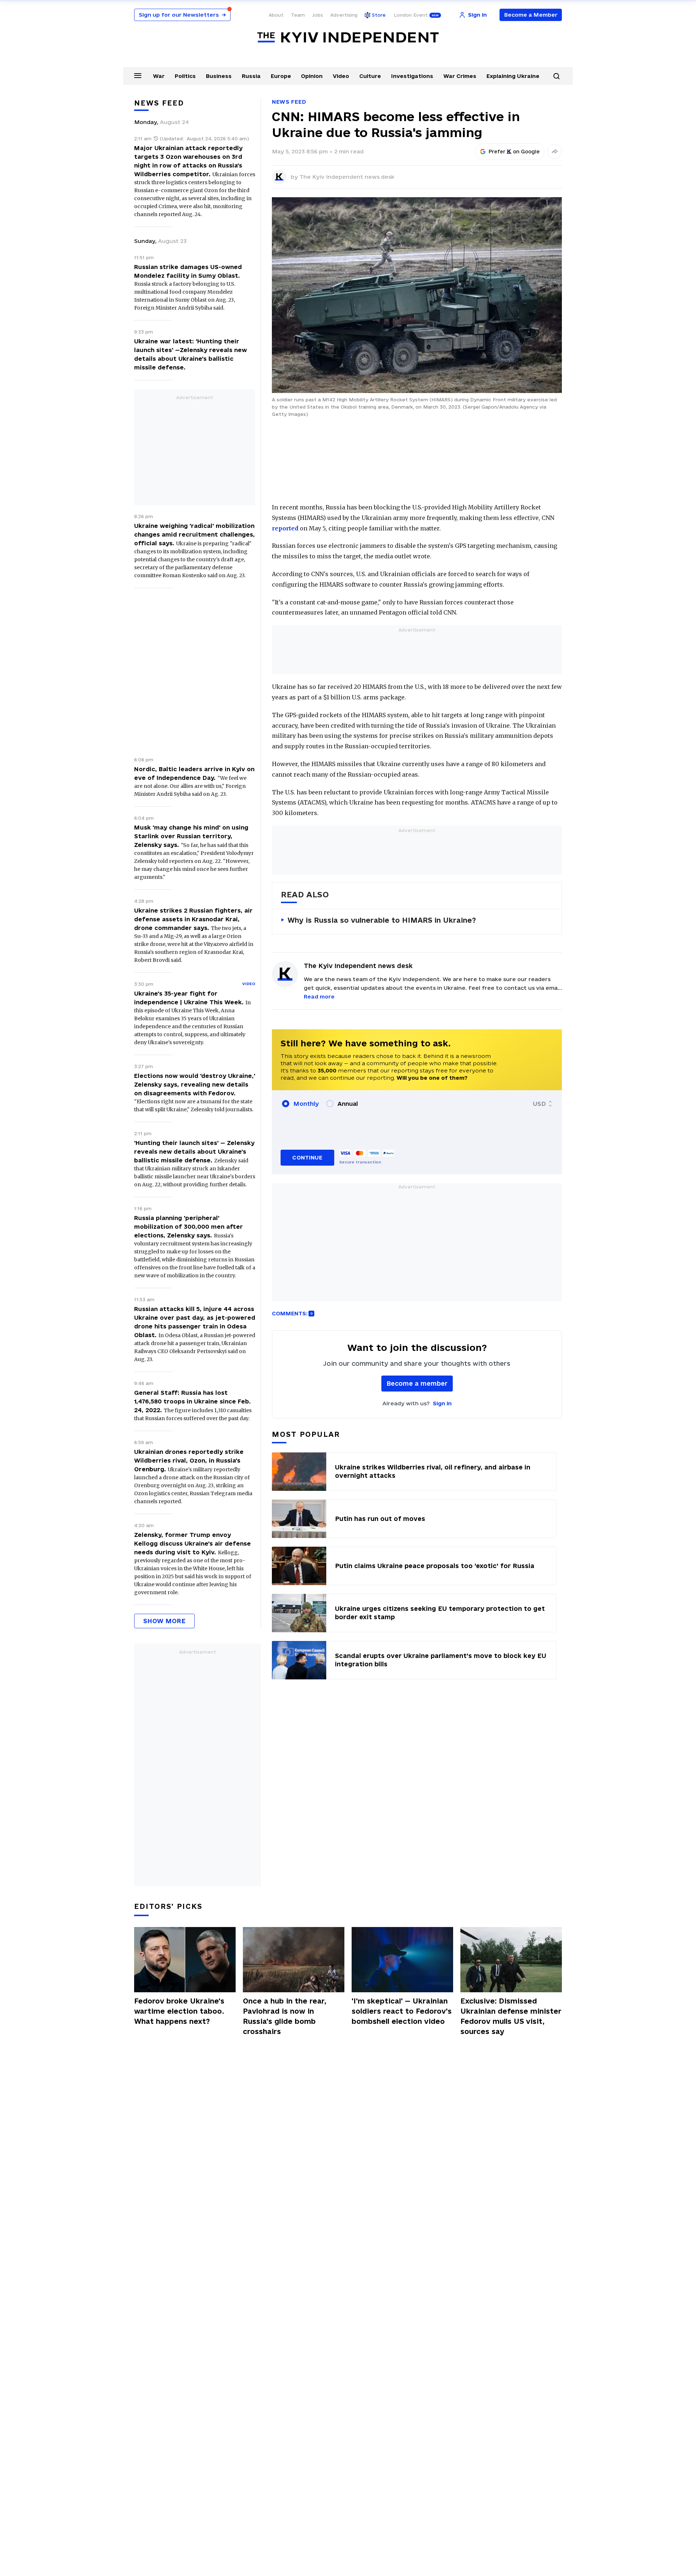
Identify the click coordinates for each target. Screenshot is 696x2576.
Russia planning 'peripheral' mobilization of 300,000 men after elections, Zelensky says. (188, 1227)
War (159, 76)
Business (219, 76)
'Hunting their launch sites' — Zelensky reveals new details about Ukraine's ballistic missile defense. (194, 1151)
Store (379, 15)
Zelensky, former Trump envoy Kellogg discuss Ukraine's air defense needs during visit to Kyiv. (192, 1543)
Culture (370, 76)
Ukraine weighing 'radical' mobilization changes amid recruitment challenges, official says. (194, 534)
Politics (185, 76)
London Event (411, 15)
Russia (251, 76)
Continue (307, 1157)
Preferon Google (514, 152)
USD (539, 1104)
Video (341, 76)
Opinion (312, 76)
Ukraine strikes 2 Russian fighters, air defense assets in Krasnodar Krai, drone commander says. (193, 919)
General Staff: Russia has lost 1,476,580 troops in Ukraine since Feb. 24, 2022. (192, 1401)
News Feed (289, 102)
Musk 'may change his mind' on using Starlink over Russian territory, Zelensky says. (191, 836)
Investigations (412, 76)
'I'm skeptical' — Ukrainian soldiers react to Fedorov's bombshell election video (402, 2011)
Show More (164, 1621)
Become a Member (531, 15)
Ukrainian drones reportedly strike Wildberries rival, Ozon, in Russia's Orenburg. (189, 1460)
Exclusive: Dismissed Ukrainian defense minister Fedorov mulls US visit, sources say (511, 2016)
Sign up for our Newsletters (182, 15)
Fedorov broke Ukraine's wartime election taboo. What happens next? (179, 2011)
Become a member (417, 1383)
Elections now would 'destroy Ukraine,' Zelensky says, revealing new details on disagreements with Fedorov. (195, 1084)
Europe (281, 76)
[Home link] (348, 38)
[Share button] (555, 152)
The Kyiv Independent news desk (347, 177)
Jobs (318, 15)
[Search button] (556, 76)
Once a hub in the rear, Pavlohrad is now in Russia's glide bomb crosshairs (285, 2016)
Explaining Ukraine (513, 76)
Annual (348, 1104)
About (276, 15)
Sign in (442, 1403)
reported (285, 528)
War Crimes (460, 76)
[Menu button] (138, 75)
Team (298, 15)
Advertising (344, 15)
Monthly (306, 1104)
